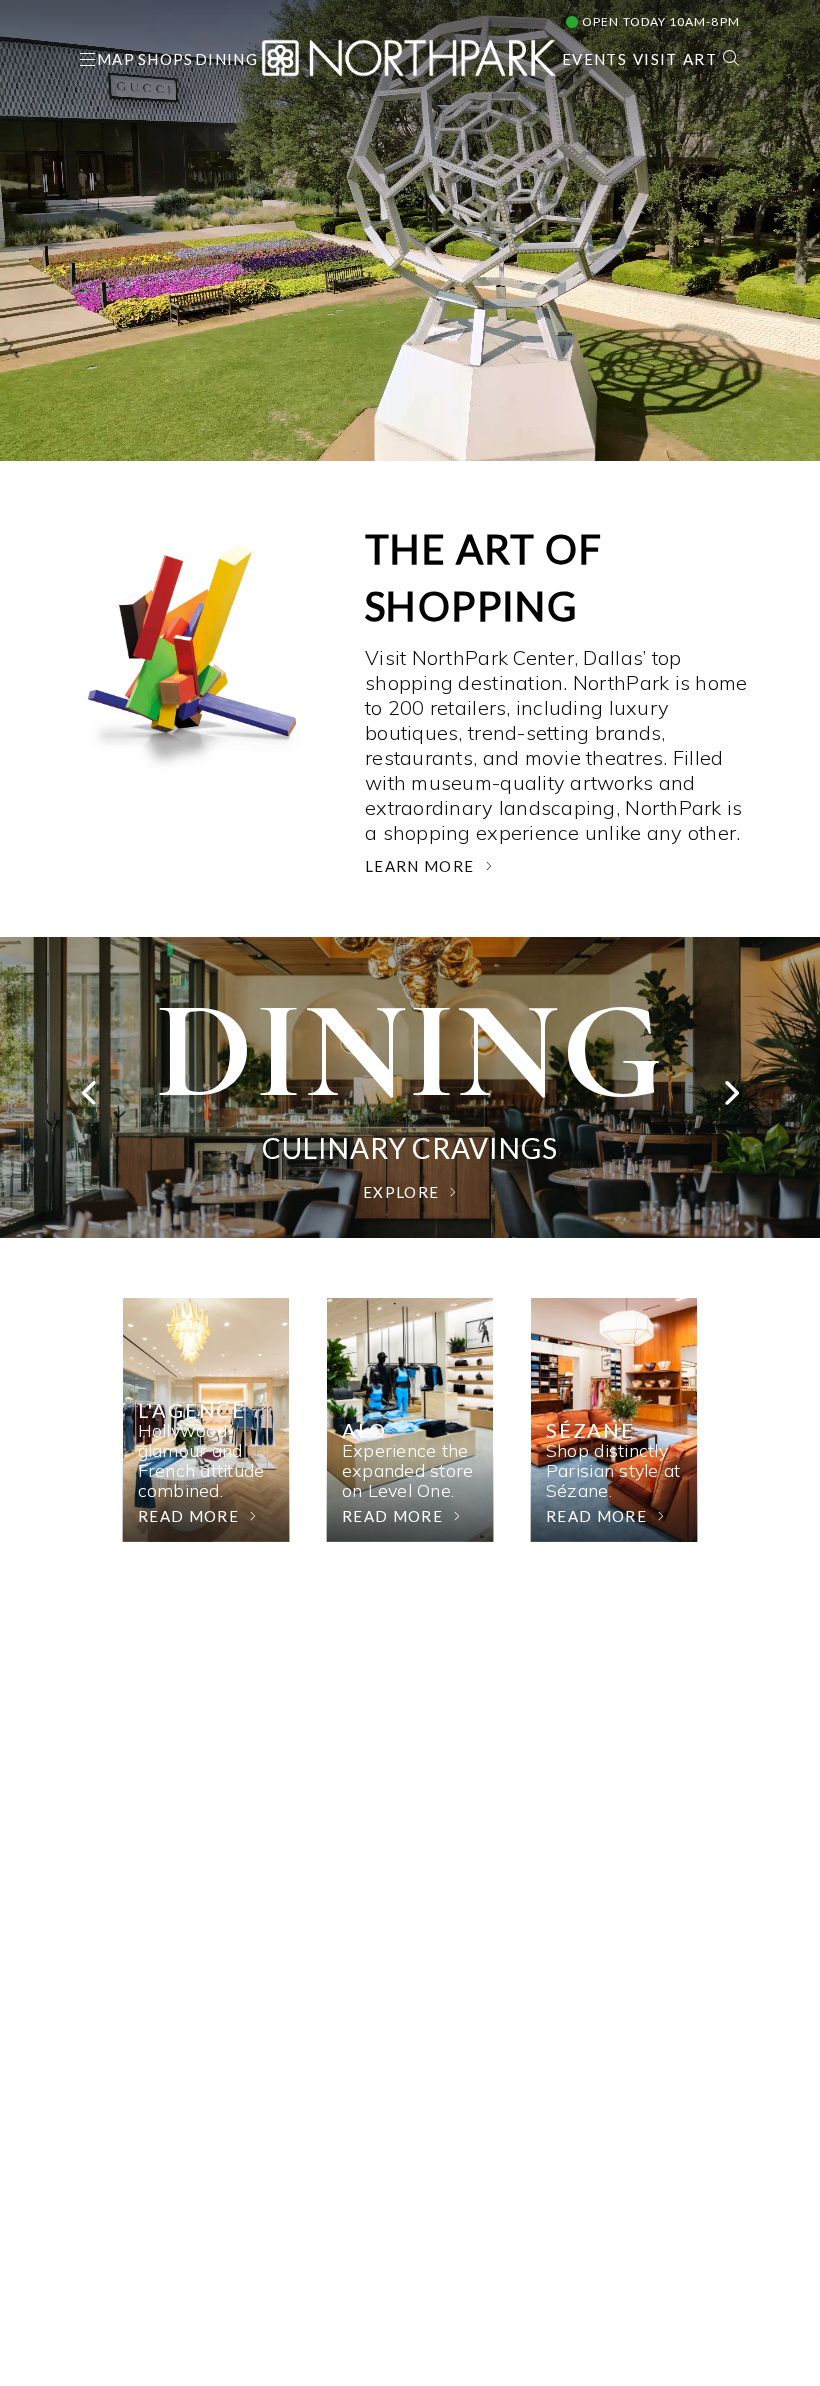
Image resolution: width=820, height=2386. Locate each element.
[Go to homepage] (409, 55)
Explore (401, 1192)
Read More (188, 1516)
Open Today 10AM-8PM (659, 21)
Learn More (420, 866)
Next (730, 1098)
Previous (90, 1098)
